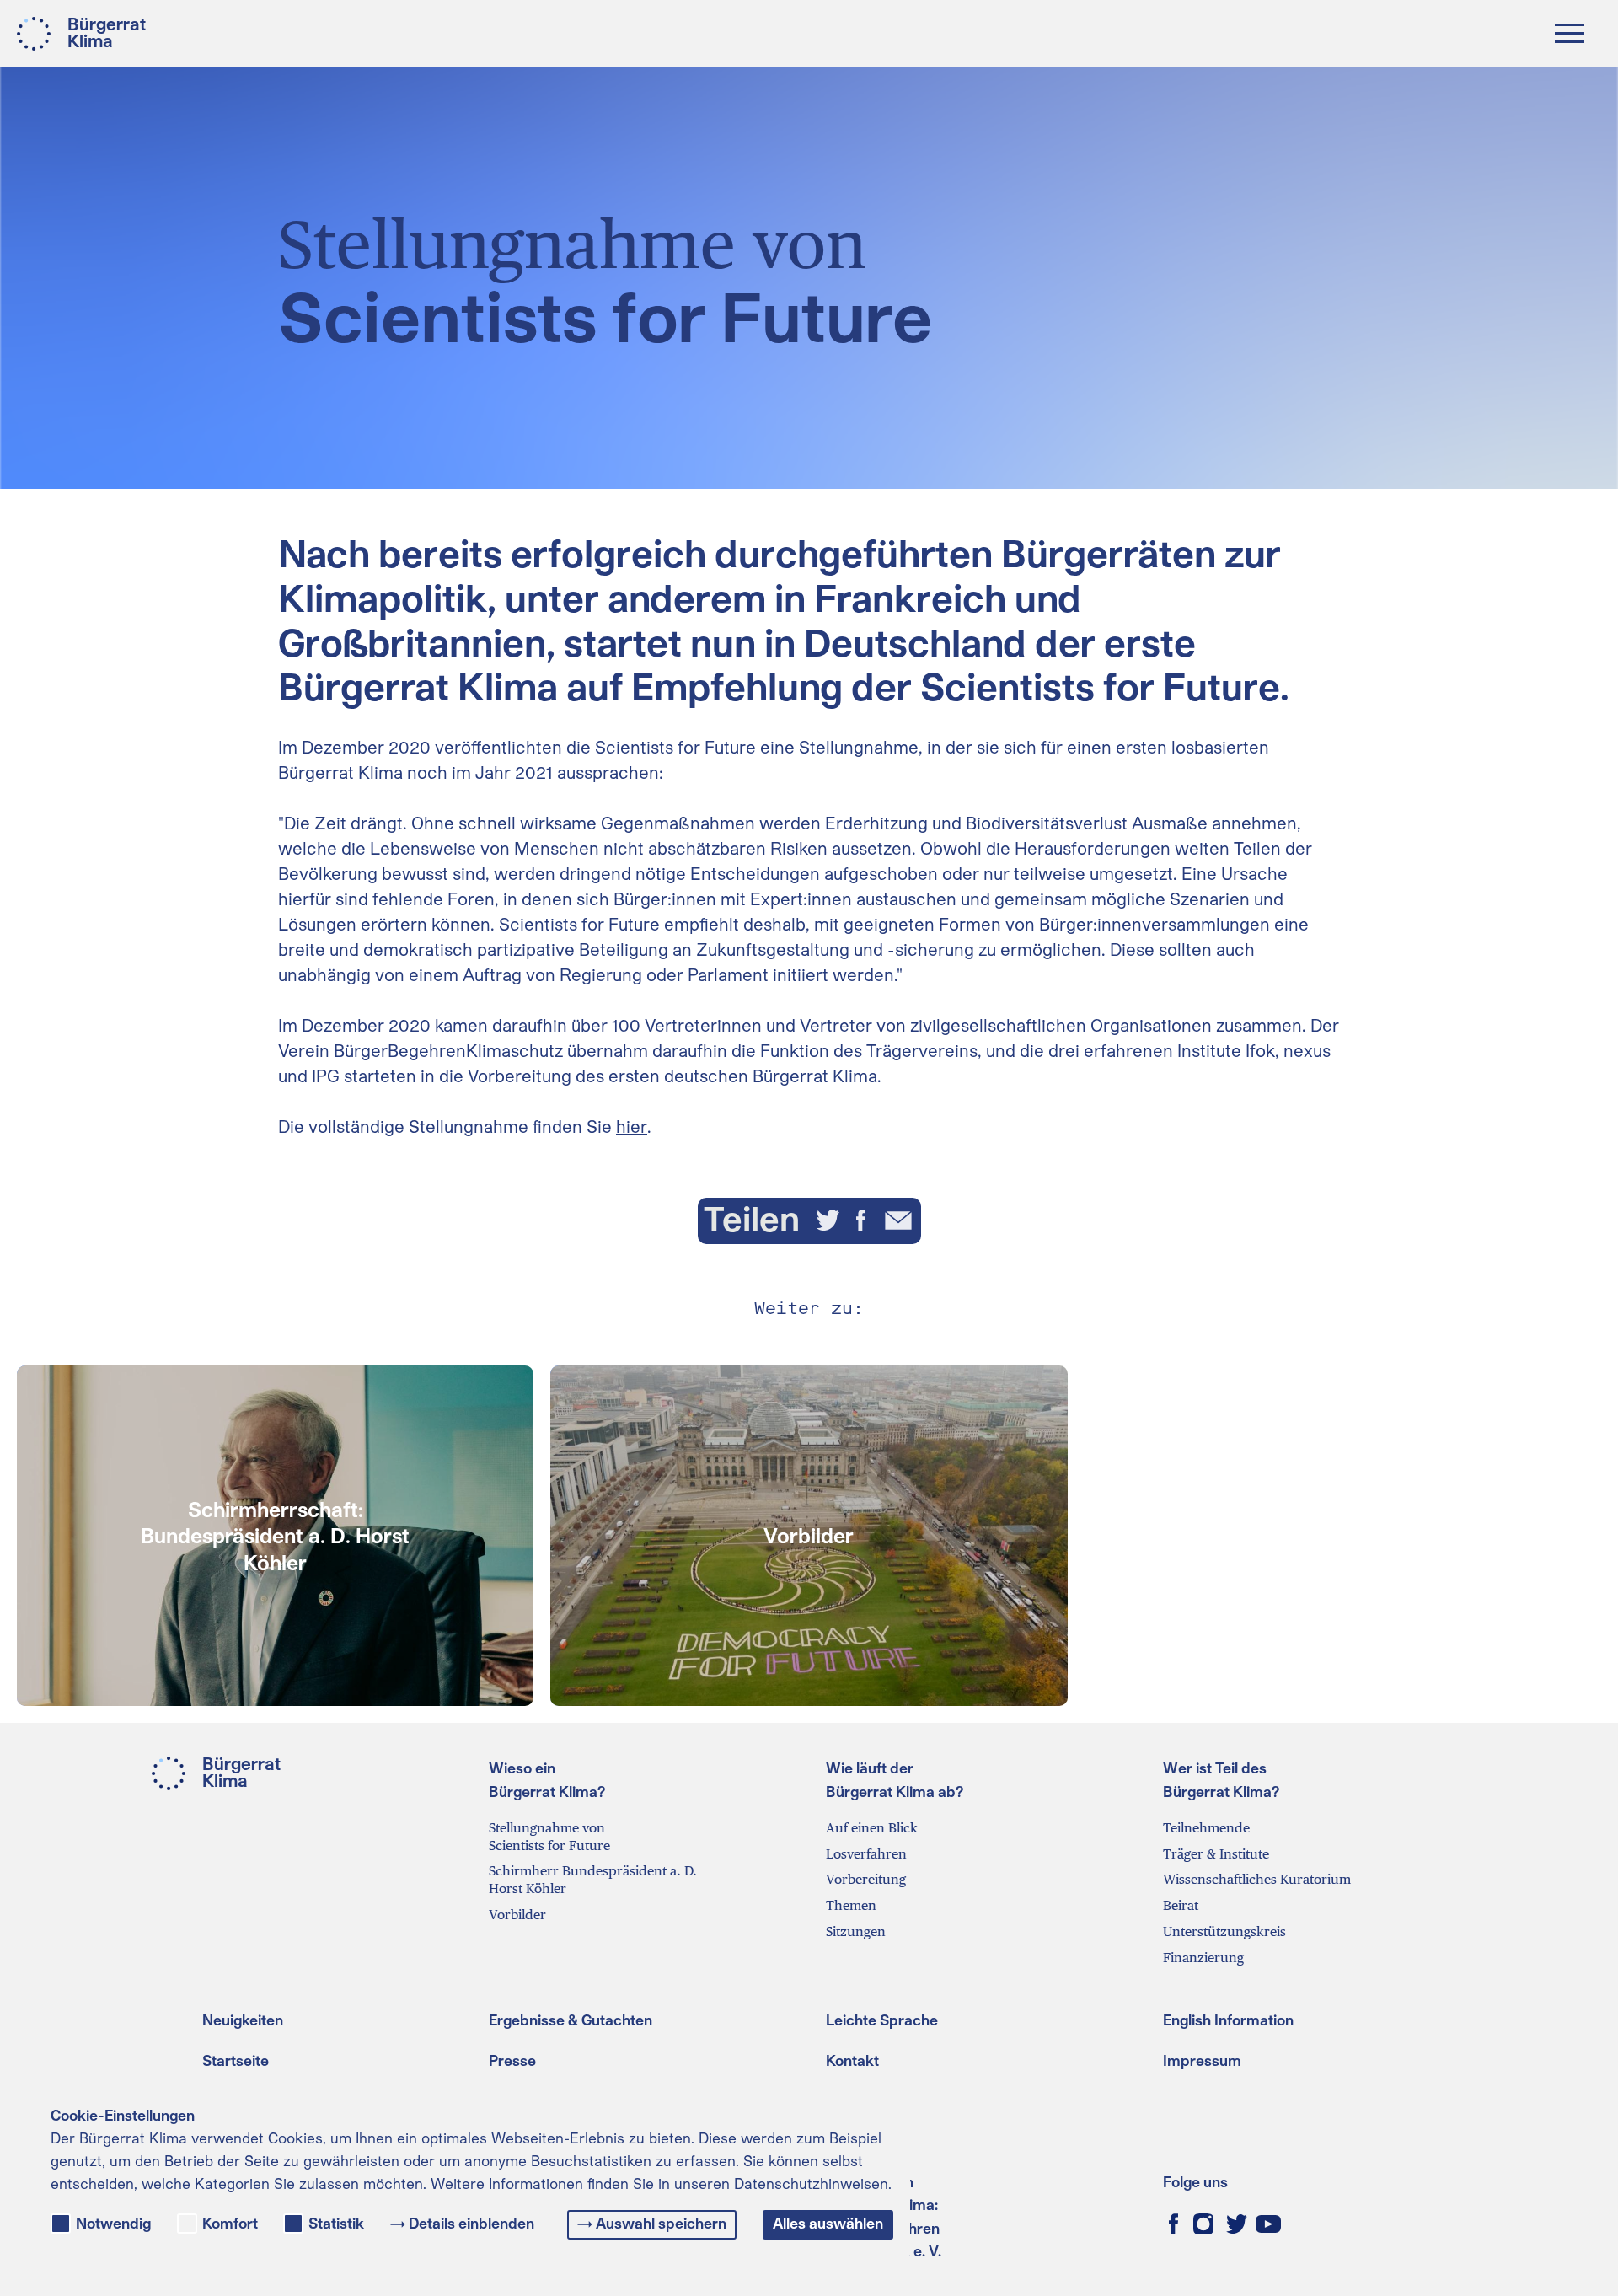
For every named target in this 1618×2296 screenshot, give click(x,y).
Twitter (1237, 2224)
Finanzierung (1203, 1958)
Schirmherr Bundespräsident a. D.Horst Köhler (593, 1880)
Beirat (1181, 1905)
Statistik (336, 2224)
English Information (1228, 2020)
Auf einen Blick (872, 1828)
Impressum (1202, 2060)
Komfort (230, 2224)
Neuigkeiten (243, 2020)
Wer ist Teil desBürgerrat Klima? (1222, 1779)
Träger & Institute (1216, 1854)
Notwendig (113, 2224)
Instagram (1203, 2224)
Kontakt (852, 2060)
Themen (851, 1905)
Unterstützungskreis (1224, 1931)
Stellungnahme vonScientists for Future (549, 1837)
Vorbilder (517, 1915)
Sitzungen (856, 1931)
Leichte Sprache (882, 2020)
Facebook (1173, 2224)
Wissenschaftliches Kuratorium (1257, 1879)
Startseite (236, 2060)
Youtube (1268, 2224)
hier (632, 1126)
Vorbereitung (866, 1879)
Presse (512, 2060)
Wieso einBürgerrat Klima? (547, 1779)
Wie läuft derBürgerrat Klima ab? (895, 1779)
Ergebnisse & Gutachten (571, 2020)
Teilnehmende (1206, 1828)
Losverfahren (866, 1854)
